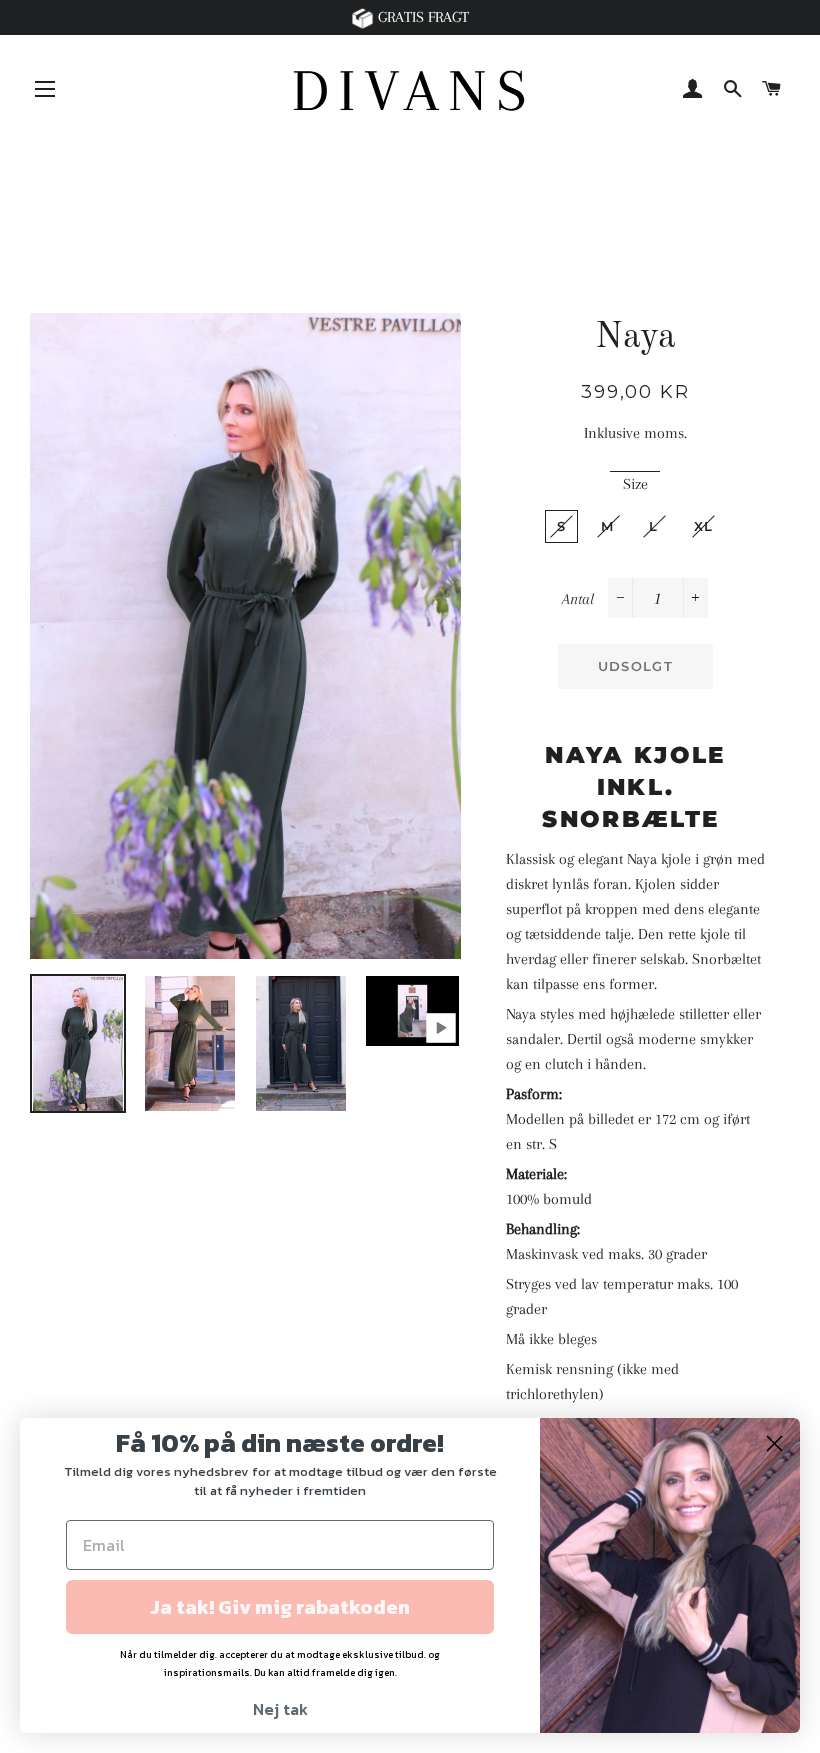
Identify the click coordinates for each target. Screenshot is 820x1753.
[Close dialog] (774, 1443)
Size (635, 484)
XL (704, 526)
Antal (578, 599)
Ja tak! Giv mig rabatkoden (280, 1607)
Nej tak (280, 1709)
